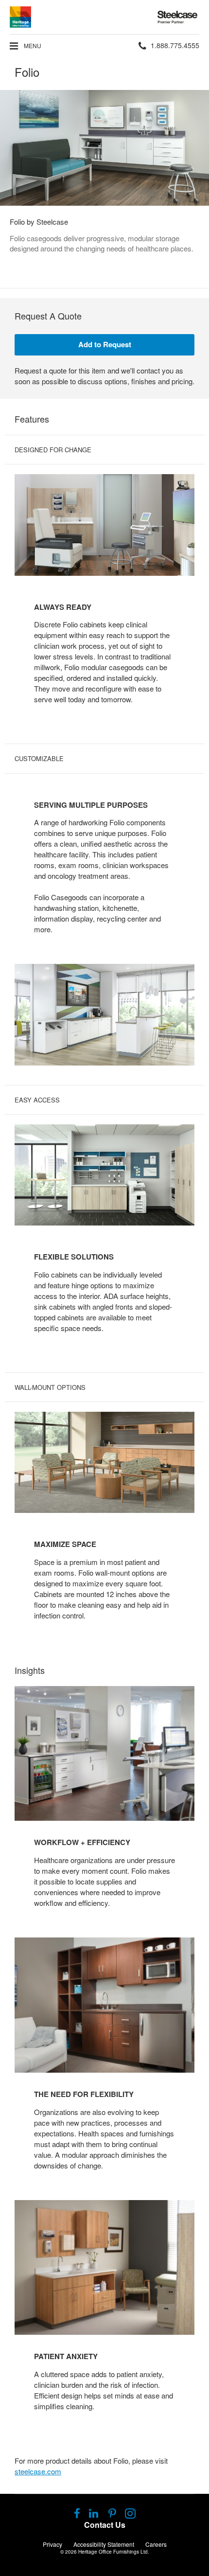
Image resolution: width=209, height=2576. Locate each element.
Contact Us (105, 2525)
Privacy (52, 2544)
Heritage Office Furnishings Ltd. (114, 2552)
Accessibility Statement (104, 2544)
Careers (156, 2544)
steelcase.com (38, 2471)
